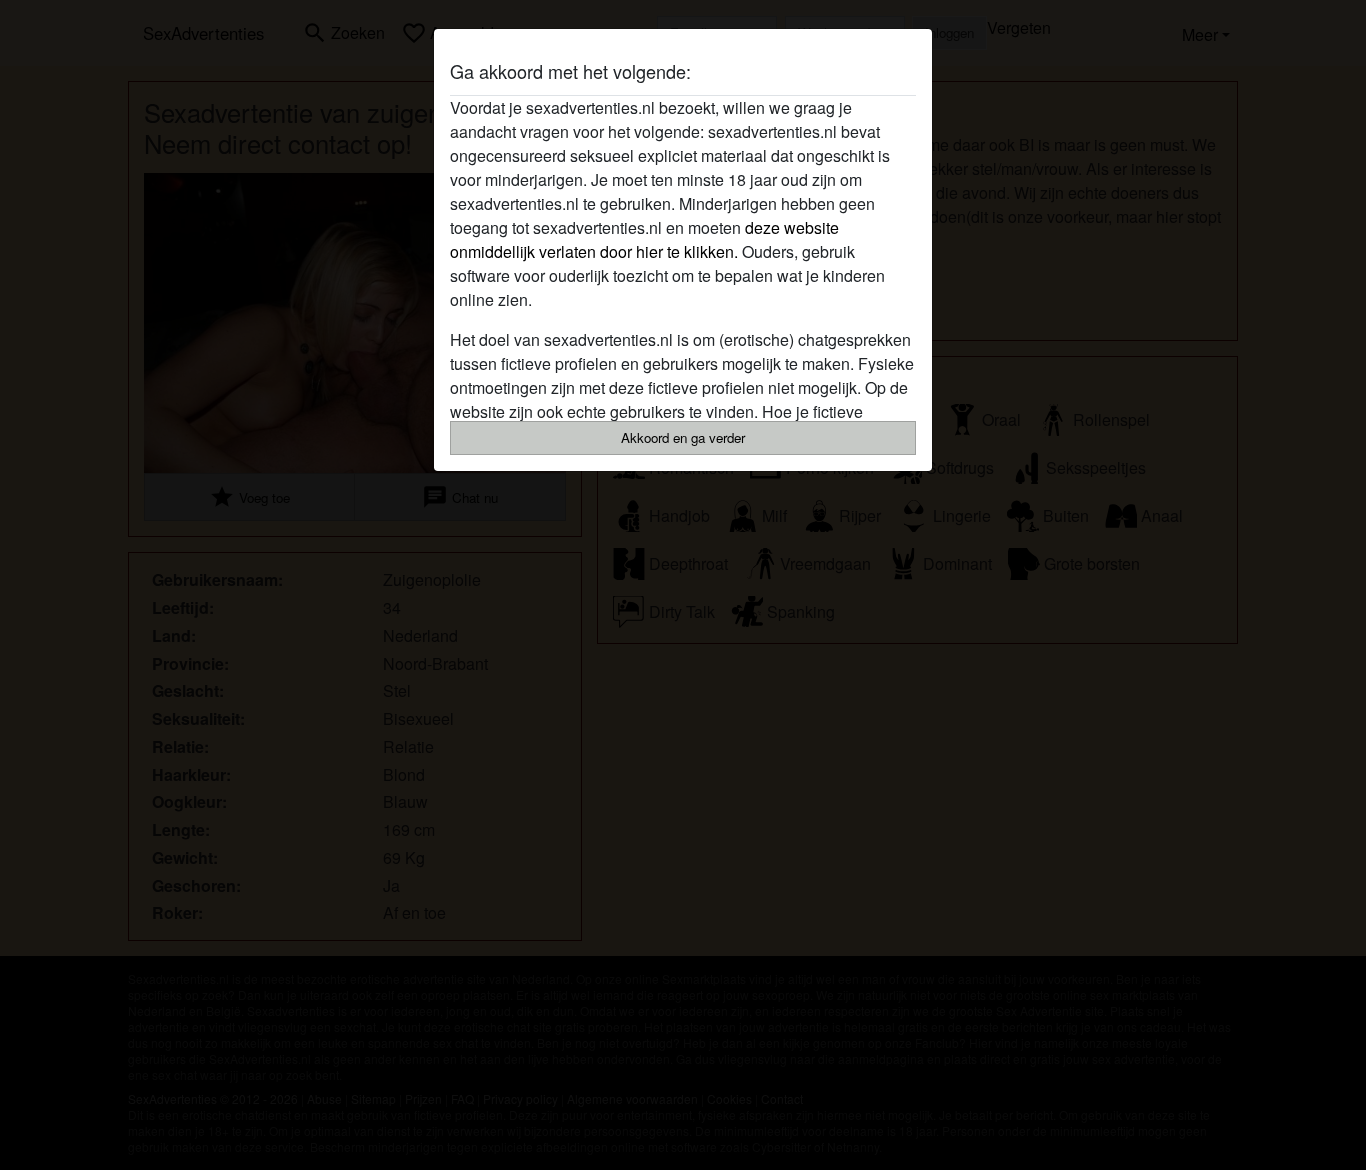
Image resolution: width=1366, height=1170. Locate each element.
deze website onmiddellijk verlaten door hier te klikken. (644, 239)
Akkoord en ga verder (683, 437)
